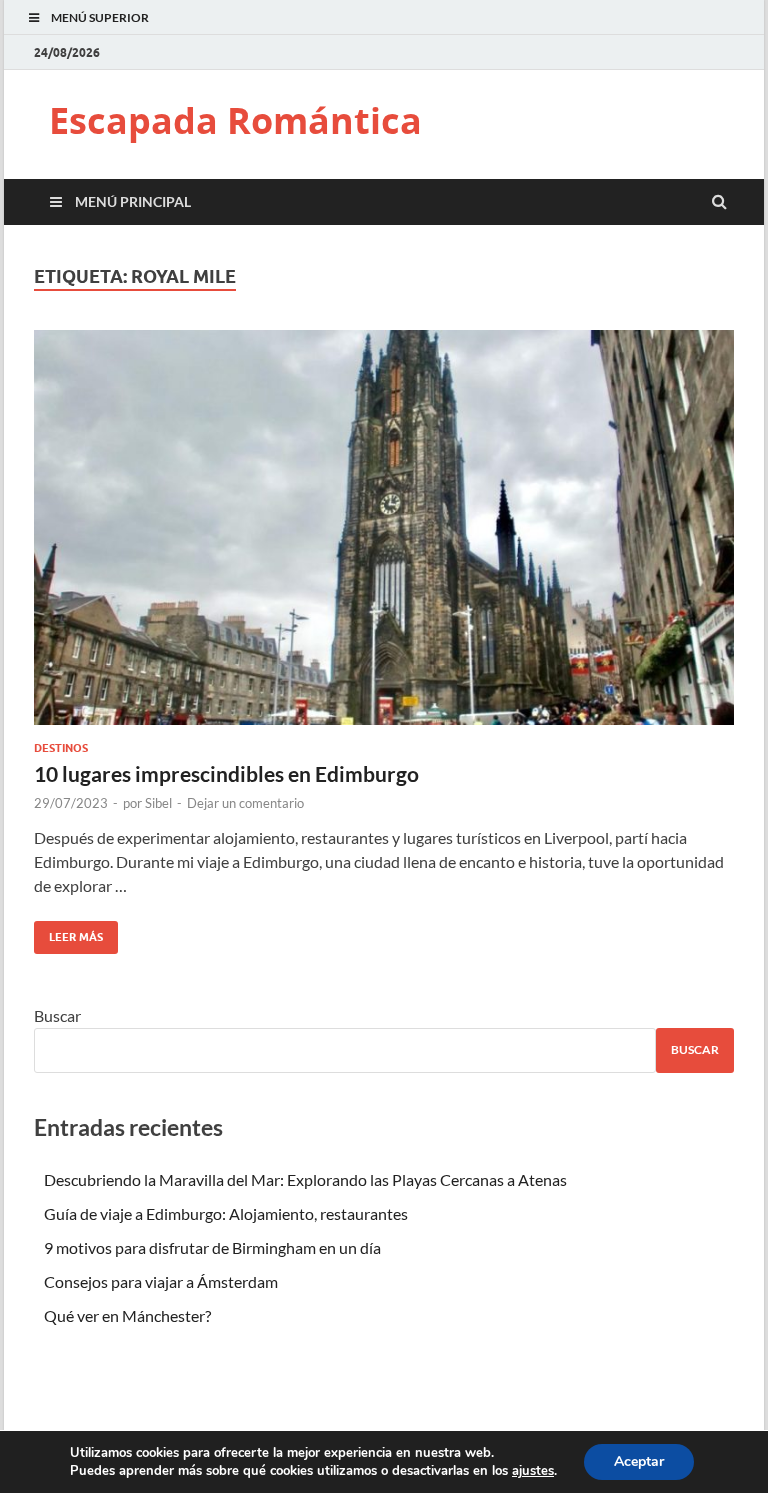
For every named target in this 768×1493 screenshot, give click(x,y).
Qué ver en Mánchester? (127, 1315)
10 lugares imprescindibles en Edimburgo (226, 773)
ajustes (533, 1471)
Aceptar (639, 1461)
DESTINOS (61, 748)
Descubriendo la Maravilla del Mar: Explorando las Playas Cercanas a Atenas (305, 1179)
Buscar (57, 1015)
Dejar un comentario (245, 803)
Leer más (68, 932)
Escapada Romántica (235, 120)
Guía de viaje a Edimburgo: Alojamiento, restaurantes (226, 1213)
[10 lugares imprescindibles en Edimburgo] (384, 536)
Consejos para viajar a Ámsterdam (161, 1281)
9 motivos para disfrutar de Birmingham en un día (212, 1247)
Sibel (158, 803)
